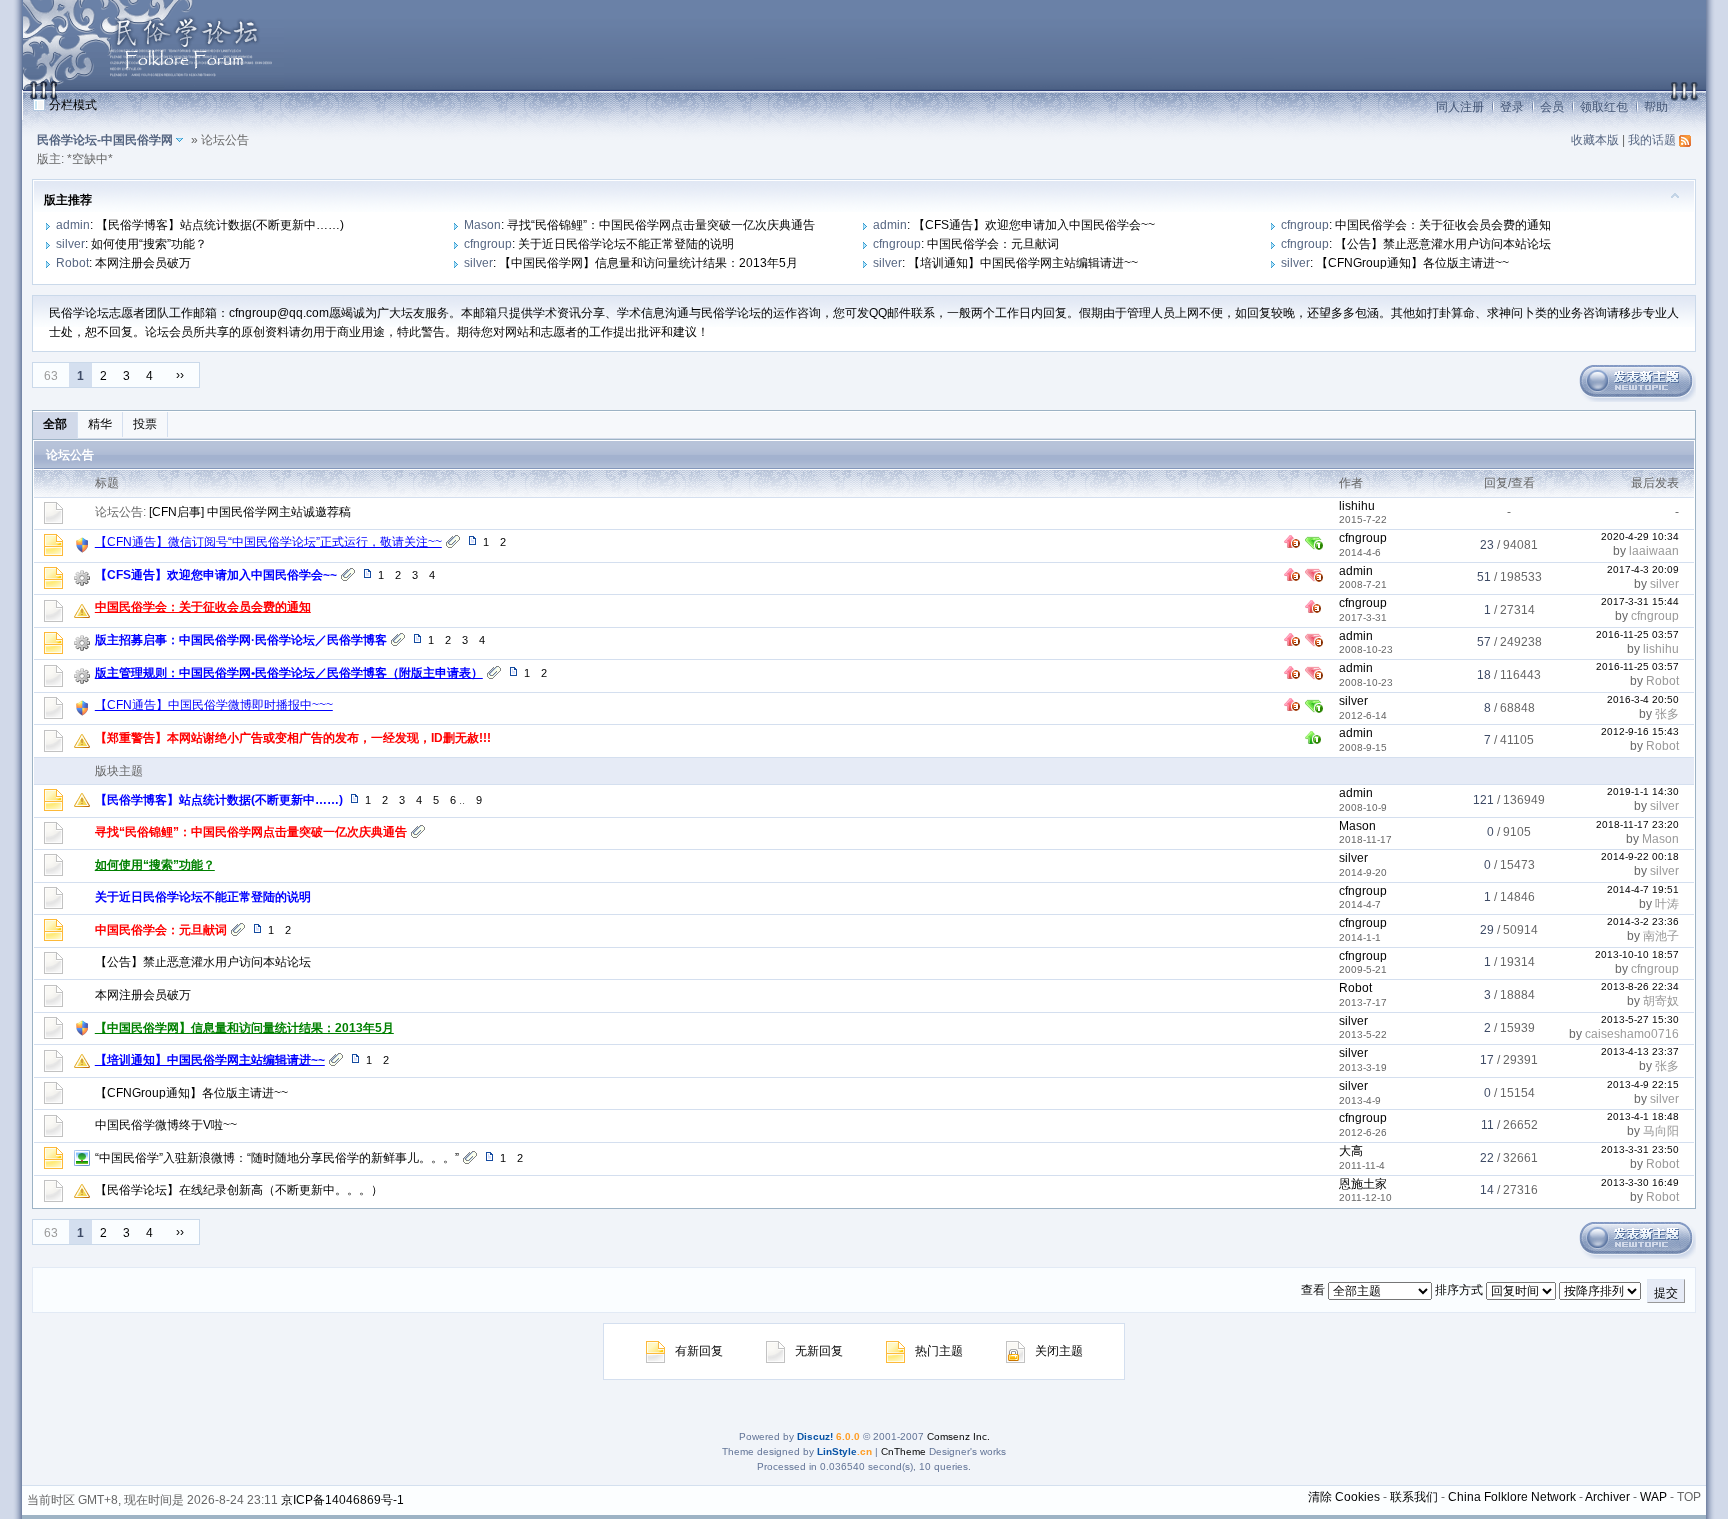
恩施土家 (1363, 1184)
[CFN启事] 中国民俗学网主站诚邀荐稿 (250, 512)
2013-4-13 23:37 (1640, 1051)
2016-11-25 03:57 (1637, 634)
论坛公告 (70, 455)
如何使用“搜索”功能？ (149, 244)
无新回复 (819, 1351)
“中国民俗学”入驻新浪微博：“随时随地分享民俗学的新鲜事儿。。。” (277, 1158)
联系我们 (1414, 1497)
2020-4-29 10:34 (1640, 536)
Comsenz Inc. (958, 1436)
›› (180, 375)
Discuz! (815, 1436)
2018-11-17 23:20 (1637, 824)
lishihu (1357, 506)
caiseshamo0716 (1632, 1034)
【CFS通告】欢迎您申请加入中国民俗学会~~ (1034, 225)
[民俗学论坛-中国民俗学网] (153, 86)
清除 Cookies (1344, 1497)
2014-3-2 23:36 (1643, 921)
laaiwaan (1654, 551)
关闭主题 (1059, 1351)
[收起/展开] (1675, 195)
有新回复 (699, 1351)
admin (73, 225)
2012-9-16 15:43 (1640, 731)
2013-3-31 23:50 (1640, 1149)
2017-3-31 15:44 (1640, 601)
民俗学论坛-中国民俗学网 (105, 140)
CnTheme (903, 1451)
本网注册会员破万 (143, 263)
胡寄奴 (1661, 1001)
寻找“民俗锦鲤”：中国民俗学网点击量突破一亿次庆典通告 (661, 225)
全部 (55, 424)
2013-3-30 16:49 (1640, 1182)
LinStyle (837, 1451)
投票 (145, 424)
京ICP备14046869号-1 (342, 1500)
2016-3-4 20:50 (1643, 699)
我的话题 (1652, 140)
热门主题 (939, 1351)
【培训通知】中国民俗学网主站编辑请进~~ (1023, 263)
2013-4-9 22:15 (1643, 1084)
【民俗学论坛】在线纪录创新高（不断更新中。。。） (239, 1190)
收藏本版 (1595, 140)
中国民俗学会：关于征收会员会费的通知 (1443, 225)
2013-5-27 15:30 (1640, 1019)
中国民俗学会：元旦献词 (993, 244)
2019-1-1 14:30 (1643, 791)
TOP (1689, 1497)
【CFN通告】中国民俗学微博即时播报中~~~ (214, 705)
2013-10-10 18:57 (1637, 954)
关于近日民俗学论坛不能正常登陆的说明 (626, 244)
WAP (1653, 1497)
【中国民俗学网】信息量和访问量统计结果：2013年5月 (648, 263)
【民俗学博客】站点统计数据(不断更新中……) (220, 225)
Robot (72, 263)
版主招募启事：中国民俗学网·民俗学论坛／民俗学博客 (241, 640)
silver (70, 244)
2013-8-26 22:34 (1640, 986)
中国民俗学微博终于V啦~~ (166, 1125)
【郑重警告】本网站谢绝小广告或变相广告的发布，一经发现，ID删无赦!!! (293, 738)
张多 (1667, 714)
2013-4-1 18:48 (1643, 1116)
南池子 (1661, 936)
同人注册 (1460, 107)
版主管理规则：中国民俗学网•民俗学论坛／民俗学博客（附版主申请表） (289, 673)
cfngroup (1305, 225)
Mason (482, 225)
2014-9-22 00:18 (1640, 856)
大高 (1351, 1151)
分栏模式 (73, 105)
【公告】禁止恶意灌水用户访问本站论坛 (1443, 244)
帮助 (1656, 107)
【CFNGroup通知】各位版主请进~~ (1412, 263)
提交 (1666, 1293)
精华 (100, 424)
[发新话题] (1636, 398)
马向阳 (1661, 1131)
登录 (1512, 107)
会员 (1552, 107)
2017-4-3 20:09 (1643, 569)
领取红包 (1604, 107)
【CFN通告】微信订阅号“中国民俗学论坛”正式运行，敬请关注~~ (268, 542)
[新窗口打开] (53, 552)
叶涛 (1667, 904)
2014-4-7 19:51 (1643, 889)
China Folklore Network (1512, 1497)
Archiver (1607, 1497)
